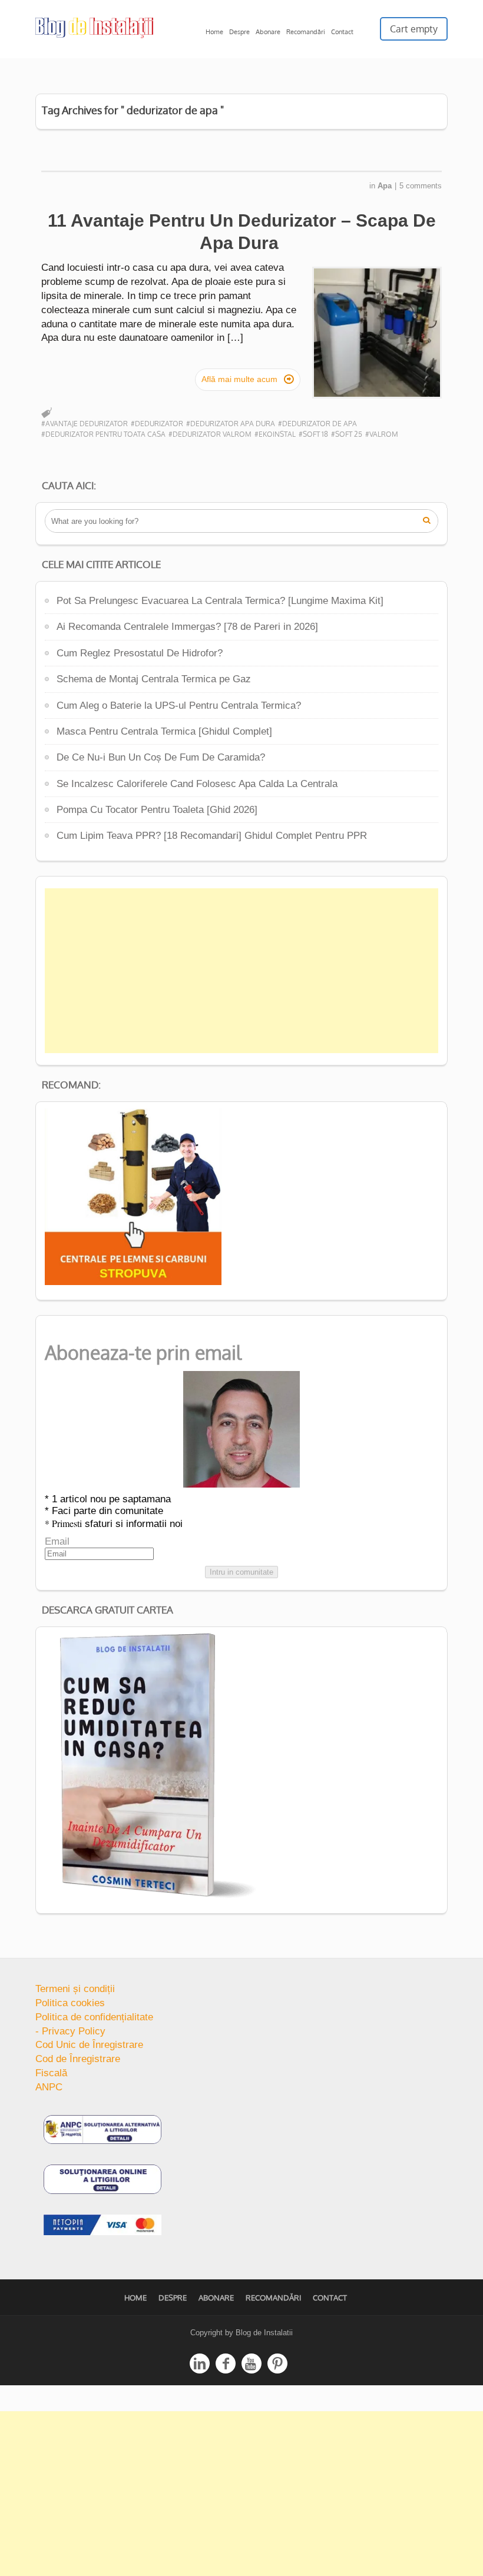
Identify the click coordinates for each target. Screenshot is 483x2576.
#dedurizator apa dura (231, 424)
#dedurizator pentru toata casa (103, 434)
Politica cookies (70, 2003)
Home (214, 32)
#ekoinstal (275, 434)
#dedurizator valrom (210, 434)
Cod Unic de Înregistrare (89, 2045)
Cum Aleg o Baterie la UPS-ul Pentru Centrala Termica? (179, 706)
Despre (239, 32)
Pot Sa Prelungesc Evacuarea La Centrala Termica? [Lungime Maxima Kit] (220, 601)
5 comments (421, 186)
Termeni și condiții (75, 1989)
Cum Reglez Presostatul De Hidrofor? (140, 653)
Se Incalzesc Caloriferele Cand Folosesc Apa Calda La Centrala (197, 784)
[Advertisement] (241, 971)
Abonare (268, 32)
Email (57, 1541)
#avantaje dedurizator (85, 424)
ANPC (49, 2087)
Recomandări (306, 32)
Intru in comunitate (241, 1572)
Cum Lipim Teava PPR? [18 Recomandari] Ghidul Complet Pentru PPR (212, 836)
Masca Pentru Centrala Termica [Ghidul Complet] (164, 731)
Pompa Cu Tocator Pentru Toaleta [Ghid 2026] (157, 810)
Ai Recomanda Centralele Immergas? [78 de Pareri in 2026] (187, 627)
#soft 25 (347, 434)
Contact (342, 32)
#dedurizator (157, 424)
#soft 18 (313, 434)
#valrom (382, 434)
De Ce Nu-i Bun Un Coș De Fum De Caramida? (161, 757)
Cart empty (414, 29)
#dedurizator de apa (317, 424)
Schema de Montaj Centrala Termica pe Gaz (154, 679)
